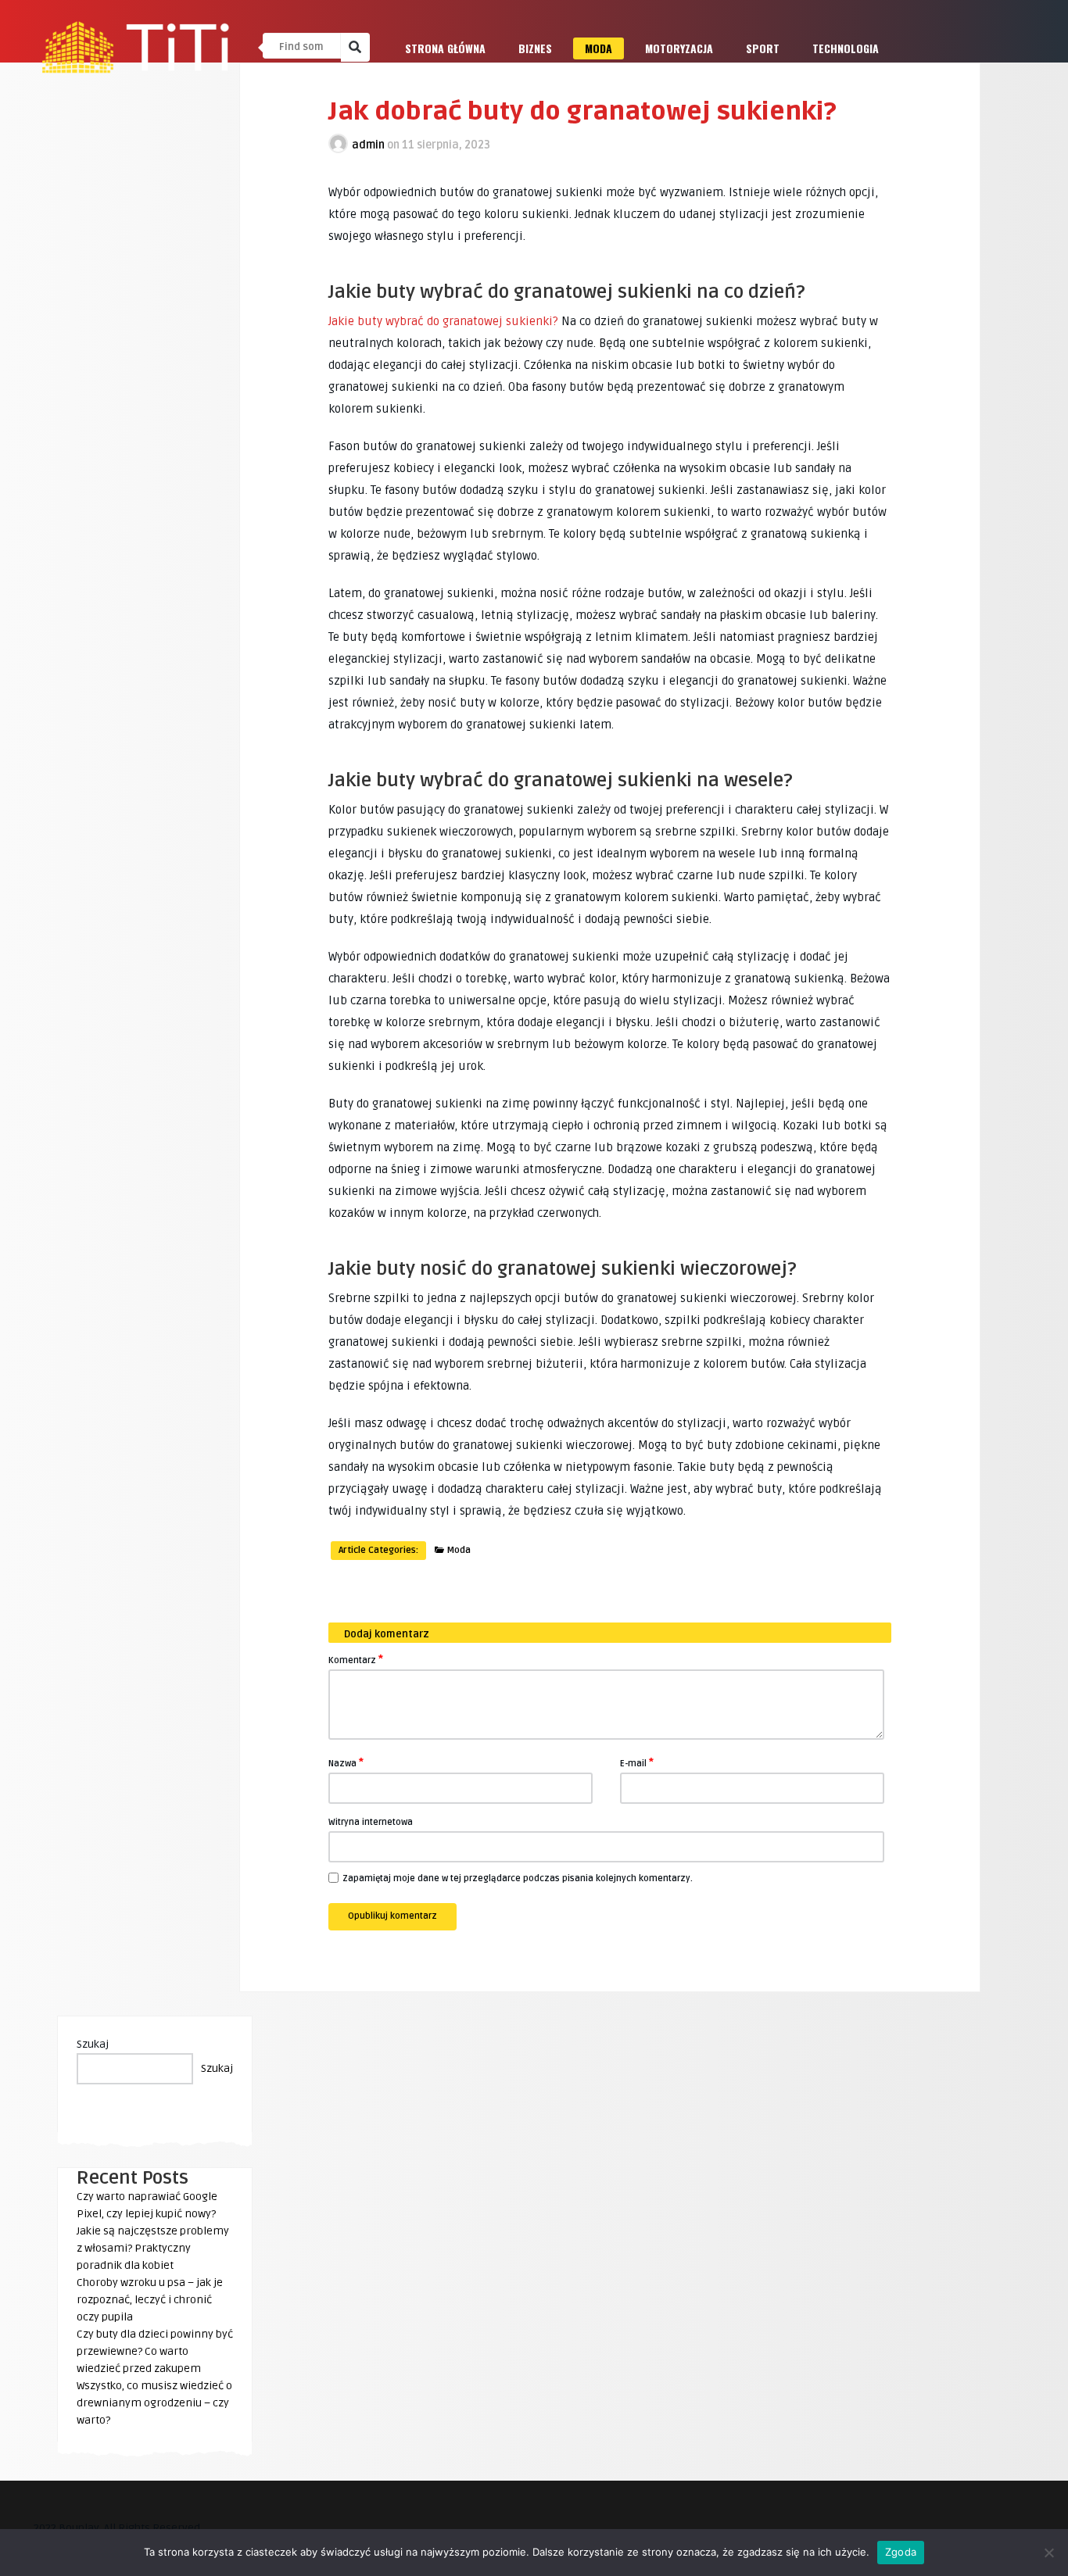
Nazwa (346, 1762)
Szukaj (93, 2044)
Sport (763, 48)
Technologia (846, 48)
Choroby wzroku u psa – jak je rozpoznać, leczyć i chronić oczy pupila (150, 2300)
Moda (599, 48)
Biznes (535, 48)
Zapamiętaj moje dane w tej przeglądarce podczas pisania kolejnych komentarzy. (518, 1878)
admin (368, 145)
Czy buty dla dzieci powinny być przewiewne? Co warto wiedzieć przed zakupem (155, 2351)
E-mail (637, 1762)
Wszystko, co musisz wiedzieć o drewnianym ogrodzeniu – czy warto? (154, 2403)
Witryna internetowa (371, 1822)
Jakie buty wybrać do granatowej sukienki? (443, 321)
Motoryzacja (679, 48)
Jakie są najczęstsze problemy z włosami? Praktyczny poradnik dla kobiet (153, 2248)
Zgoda (901, 2552)
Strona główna (445, 48)
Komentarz (356, 1659)
